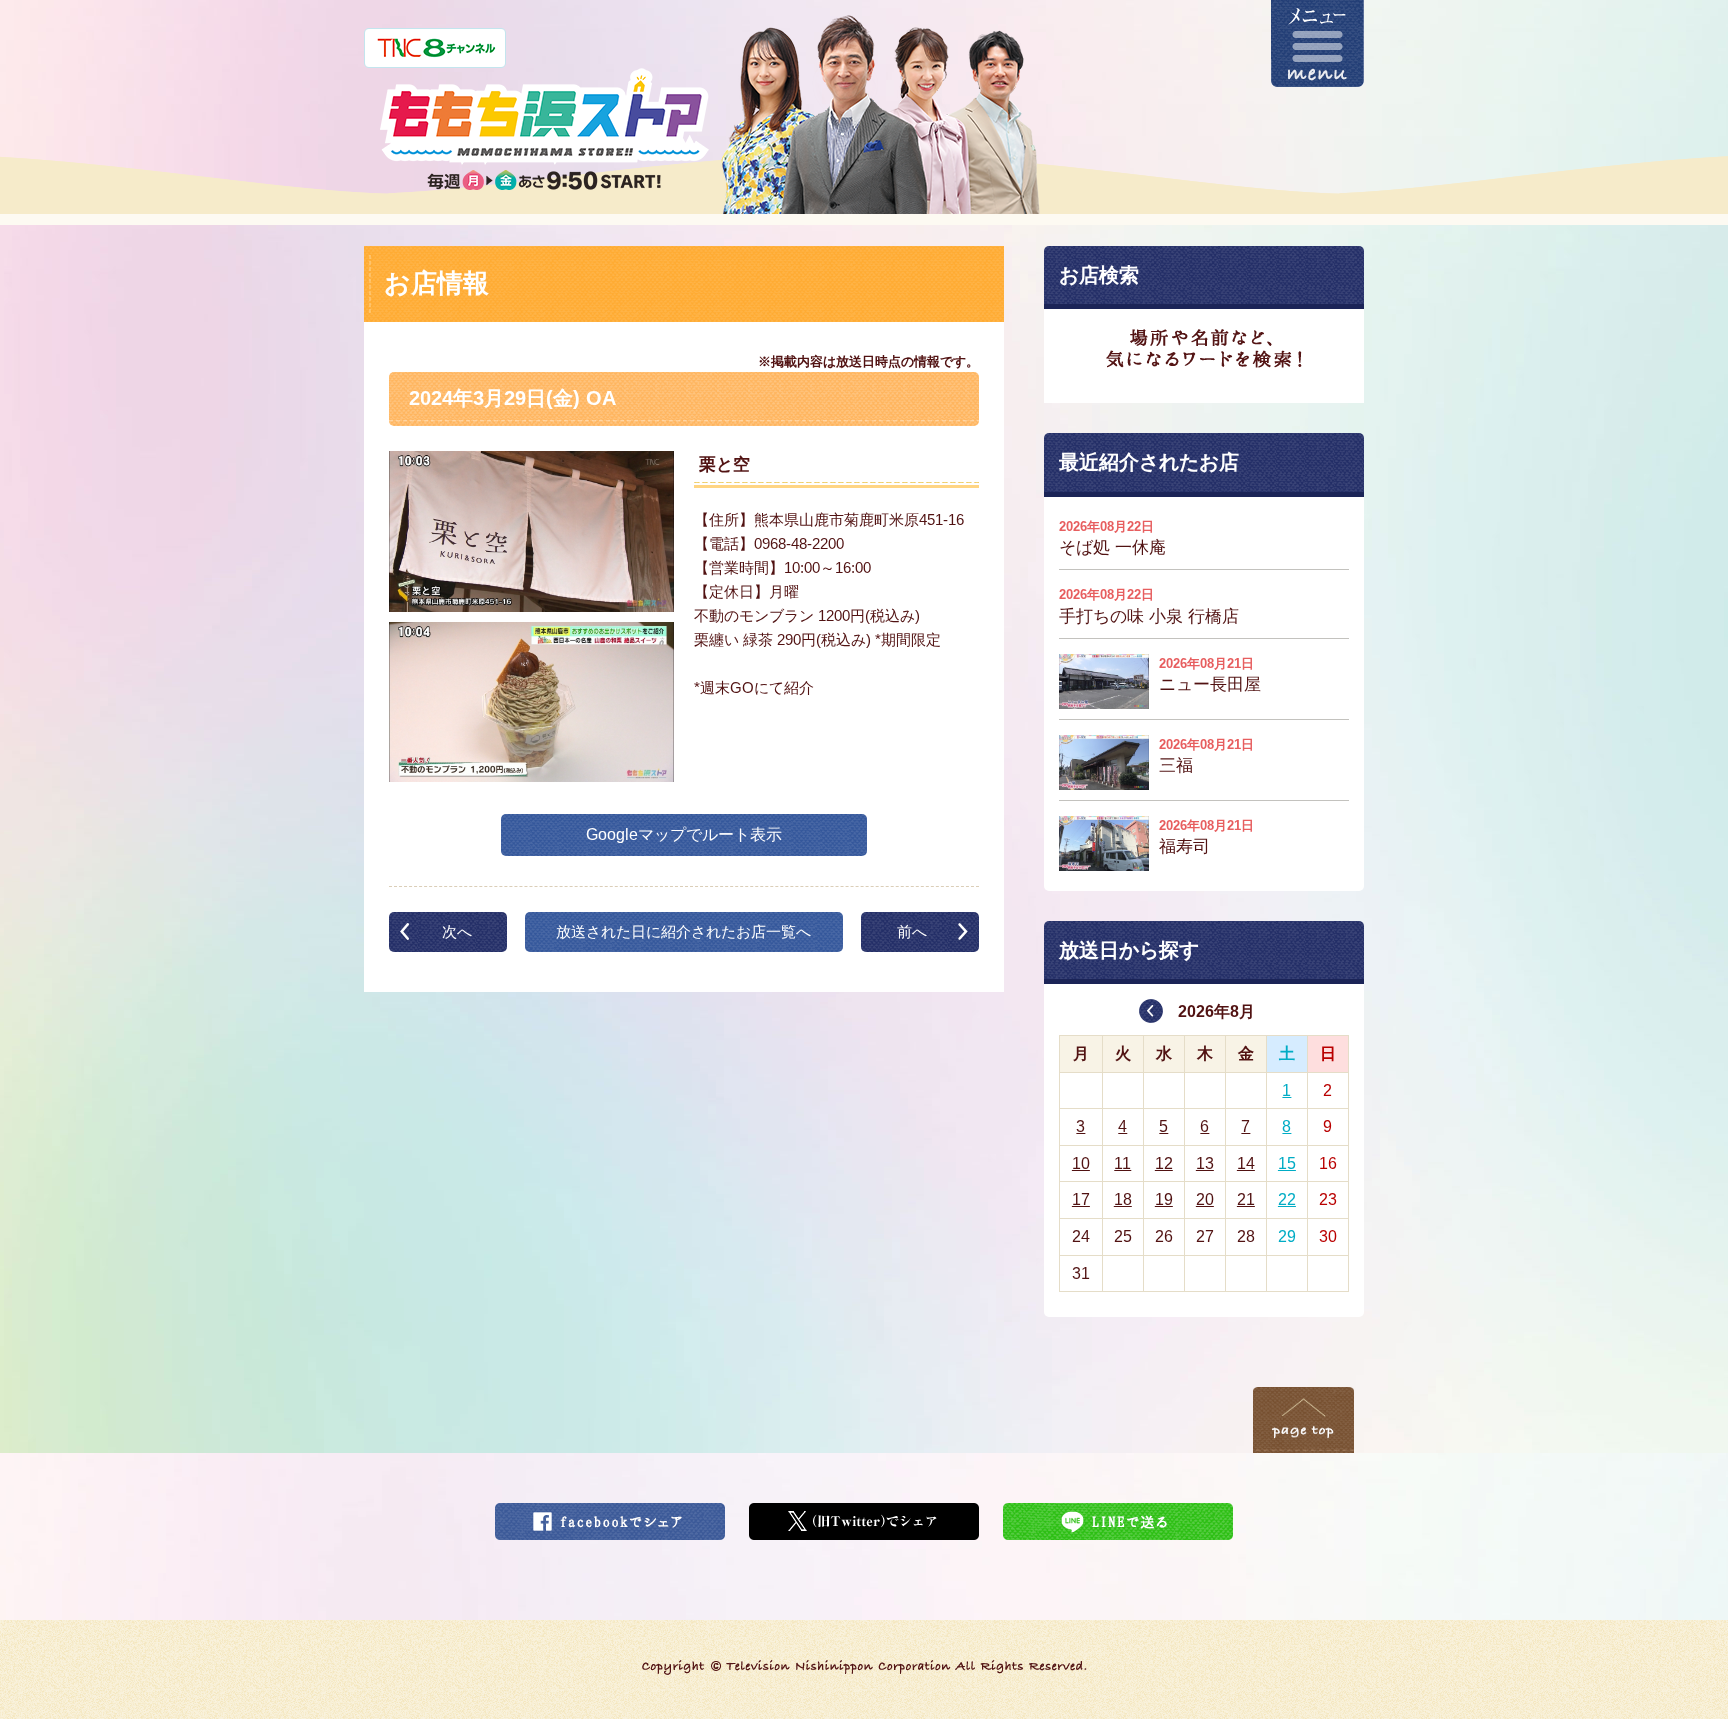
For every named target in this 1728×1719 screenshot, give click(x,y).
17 (1081, 1199)
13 (1205, 1163)
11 (1122, 1163)
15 (1287, 1163)
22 (1287, 1199)
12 (1164, 1163)
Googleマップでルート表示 (684, 834)
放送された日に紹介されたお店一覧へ (683, 931)
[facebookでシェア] (610, 1515)
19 (1164, 1199)
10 (1081, 1163)
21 (1246, 1199)
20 (1205, 1199)
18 (1123, 1199)
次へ (457, 931)
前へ (912, 931)
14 (1246, 1163)
